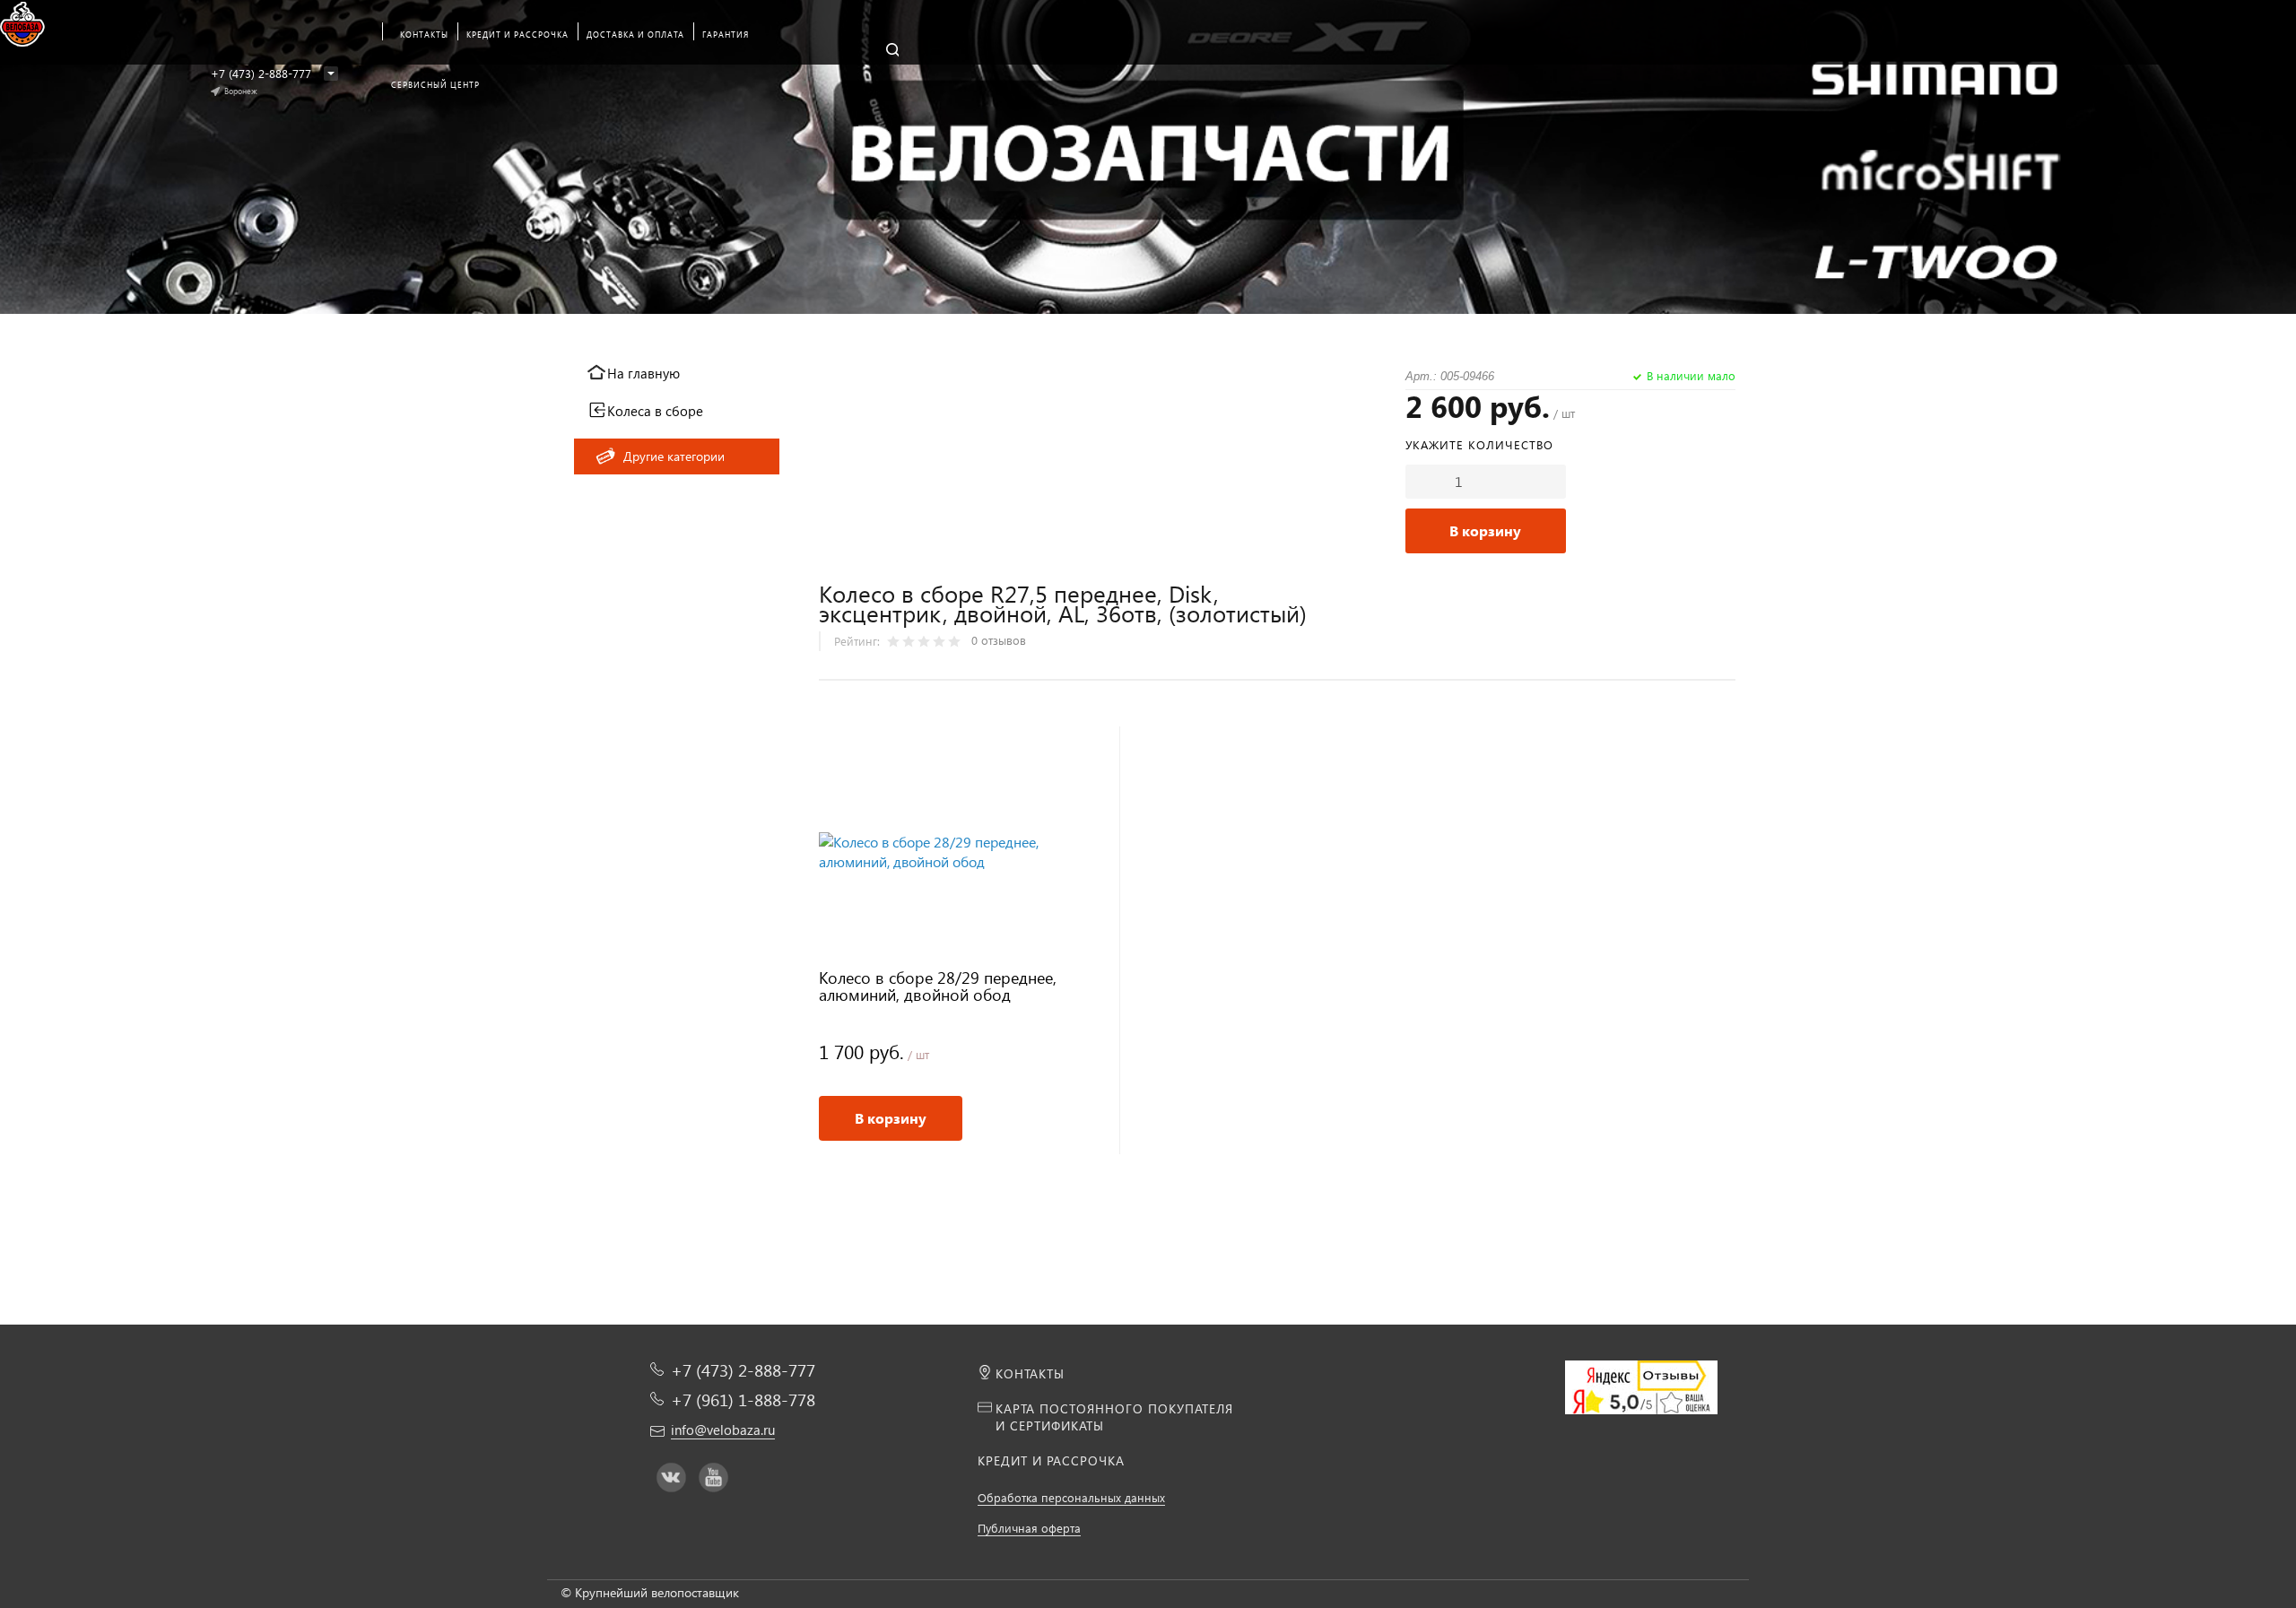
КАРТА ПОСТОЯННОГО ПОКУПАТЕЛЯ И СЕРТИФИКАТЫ (1114, 1417)
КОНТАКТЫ (1030, 1373)
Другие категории (674, 456)
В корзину (1485, 530)
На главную (644, 373)
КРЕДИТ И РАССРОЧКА (1051, 1460)
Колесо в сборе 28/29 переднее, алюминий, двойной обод (938, 987)
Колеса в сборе (655, 411)
